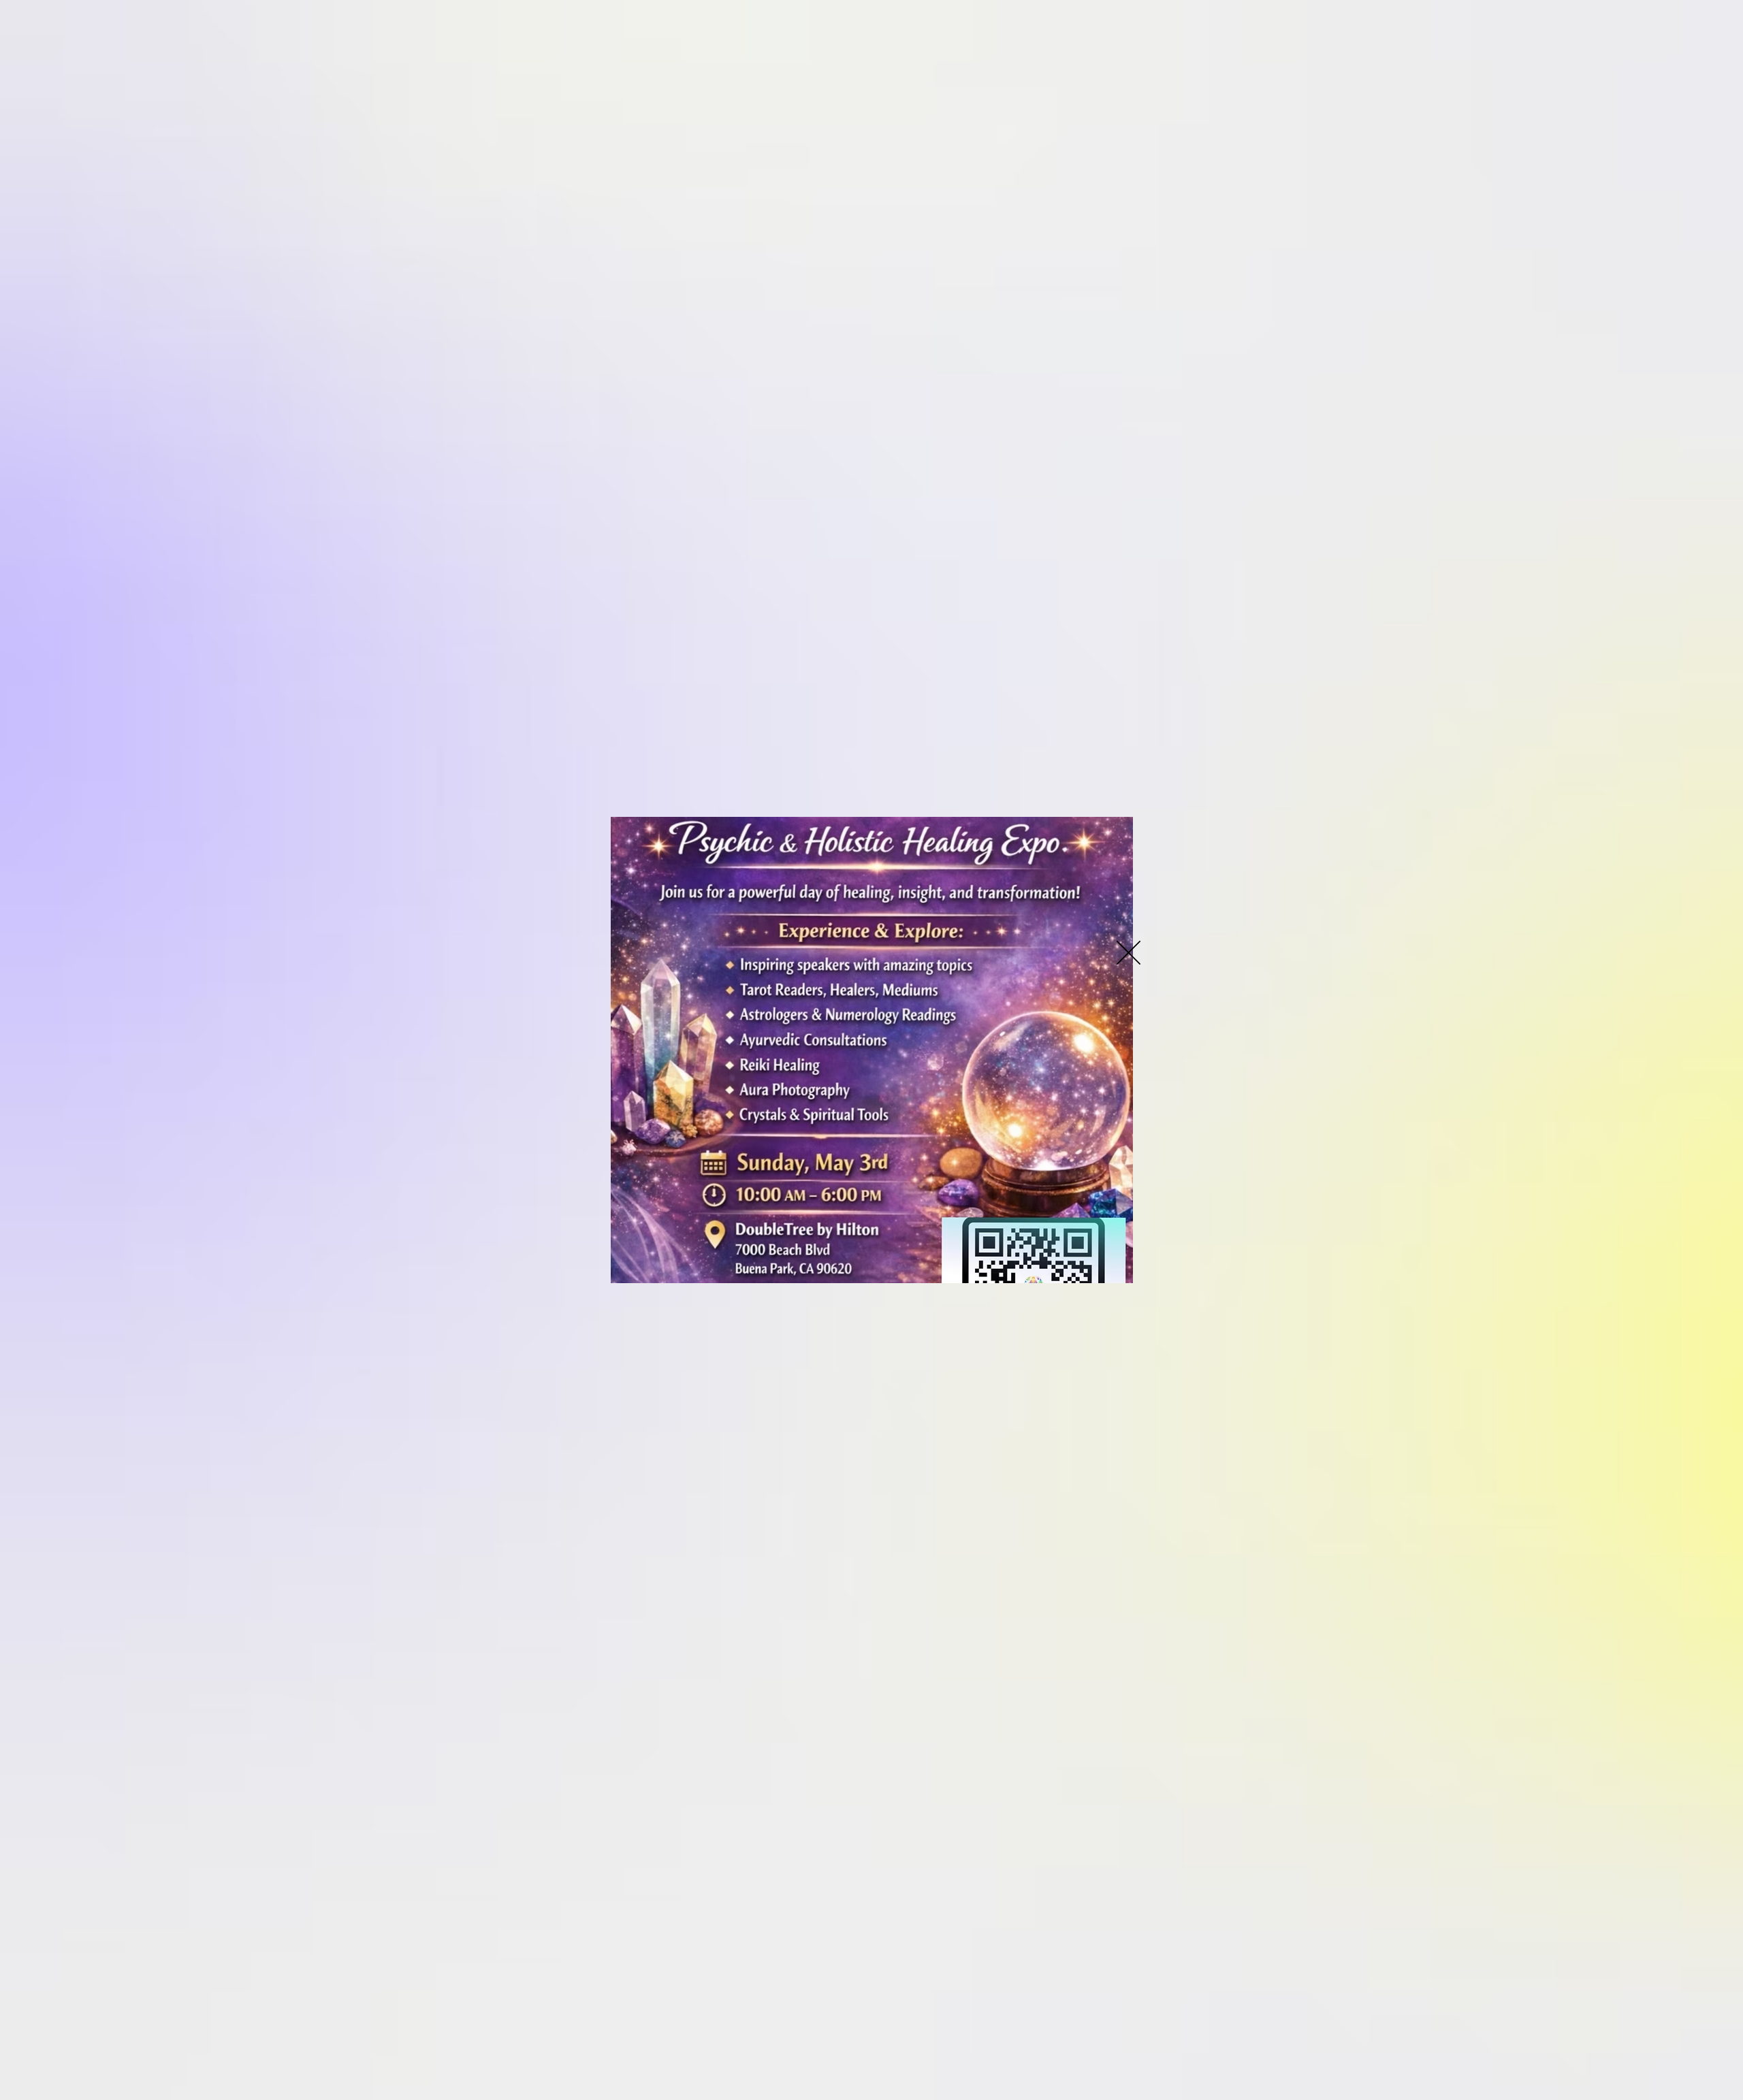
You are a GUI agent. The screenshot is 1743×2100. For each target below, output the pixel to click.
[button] (1129, 953)
